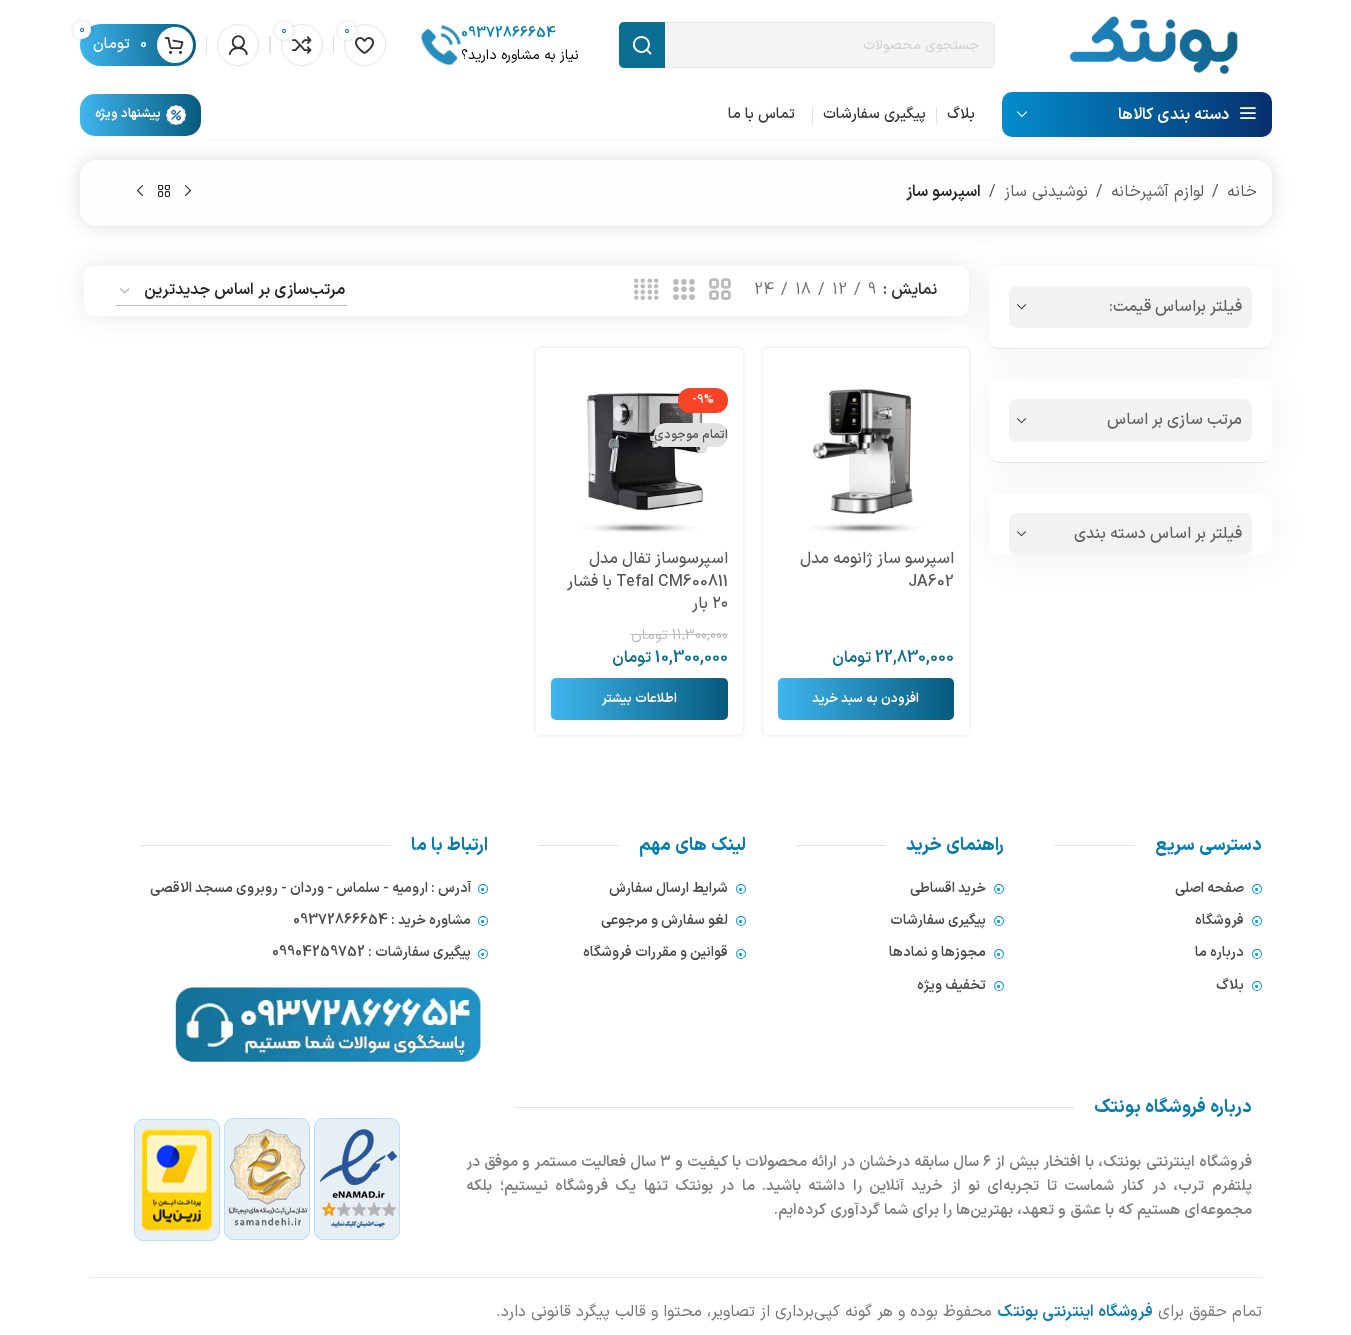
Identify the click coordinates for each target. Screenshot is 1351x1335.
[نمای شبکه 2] (720, 291)
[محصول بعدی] (140, 192)
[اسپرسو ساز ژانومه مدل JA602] (866, 451)
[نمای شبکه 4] (646, 291)
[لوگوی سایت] (1153, 44)
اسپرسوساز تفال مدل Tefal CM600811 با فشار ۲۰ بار (647, 581)
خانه (1242, 192)
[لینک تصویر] (267, 1180)
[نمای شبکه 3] (684, 291)
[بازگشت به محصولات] (164, 192)
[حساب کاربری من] (238, 45)
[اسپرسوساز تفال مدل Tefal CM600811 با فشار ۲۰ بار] (639, 451)
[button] (866, 699)
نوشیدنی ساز (1046, 192)
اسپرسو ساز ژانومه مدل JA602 (877, 570)
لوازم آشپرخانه (1157, 192)
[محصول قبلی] (188, 192)
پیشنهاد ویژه (128, 114)
